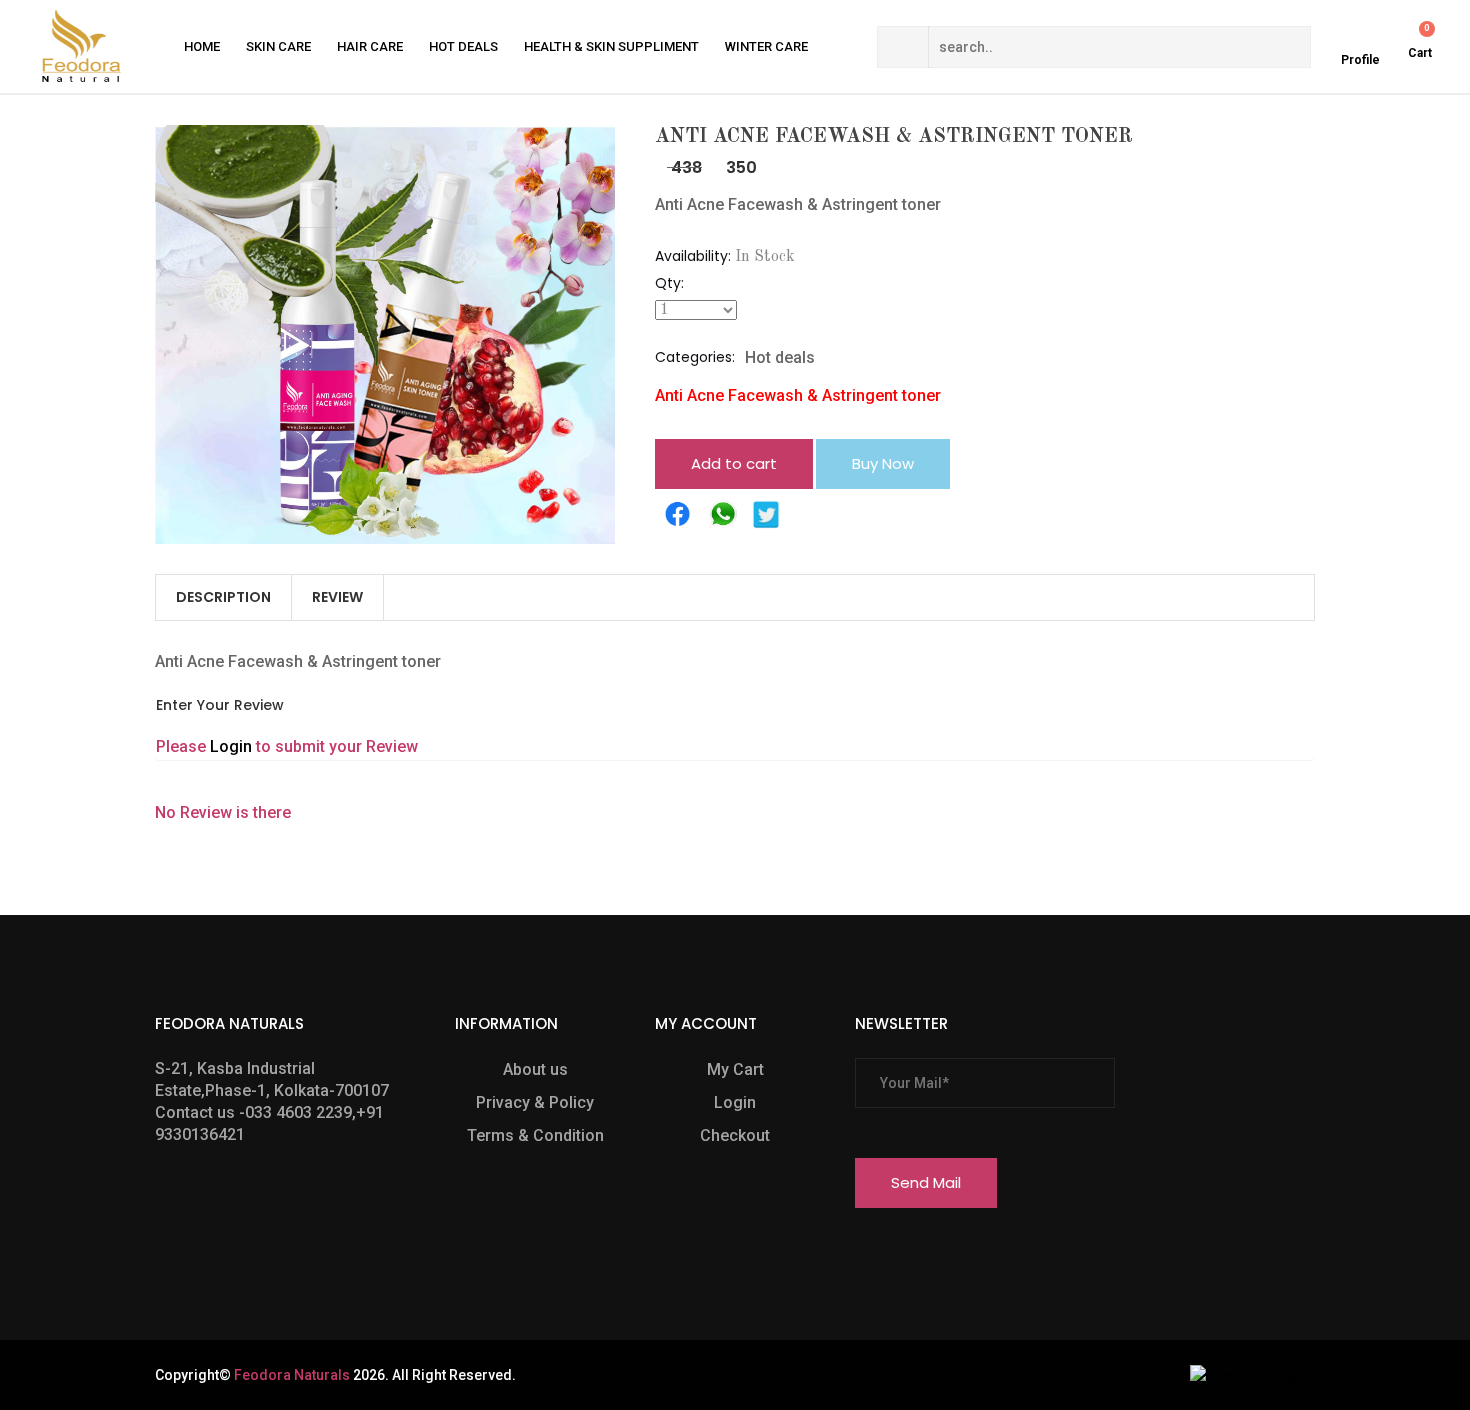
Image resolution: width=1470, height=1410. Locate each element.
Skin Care (278, 46)
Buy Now (883, 463)
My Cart (735, 1069)
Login (233, 746)
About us (535, 1069)
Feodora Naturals (292, 1375)
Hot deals (463, 46)
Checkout (735, 1135)
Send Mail (926, 1182)
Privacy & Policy (535, 1102)
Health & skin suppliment (611, 46)
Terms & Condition (535, 1135)
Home (202, 46)
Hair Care (370, 46)
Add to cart (734, 463)
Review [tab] (337, 597)
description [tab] (223, 597)
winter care (766, 46)
